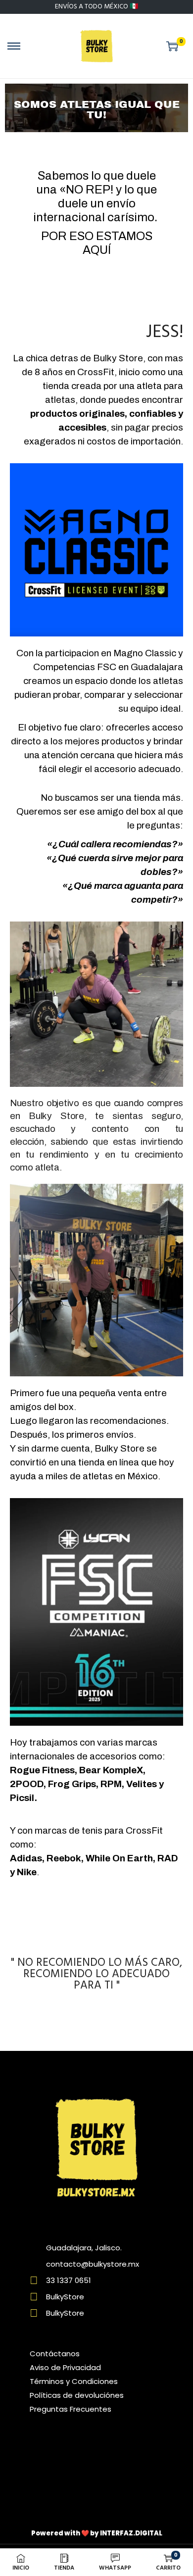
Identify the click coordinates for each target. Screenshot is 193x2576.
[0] (172, 46)
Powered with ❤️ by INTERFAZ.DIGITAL (97, 2533)
